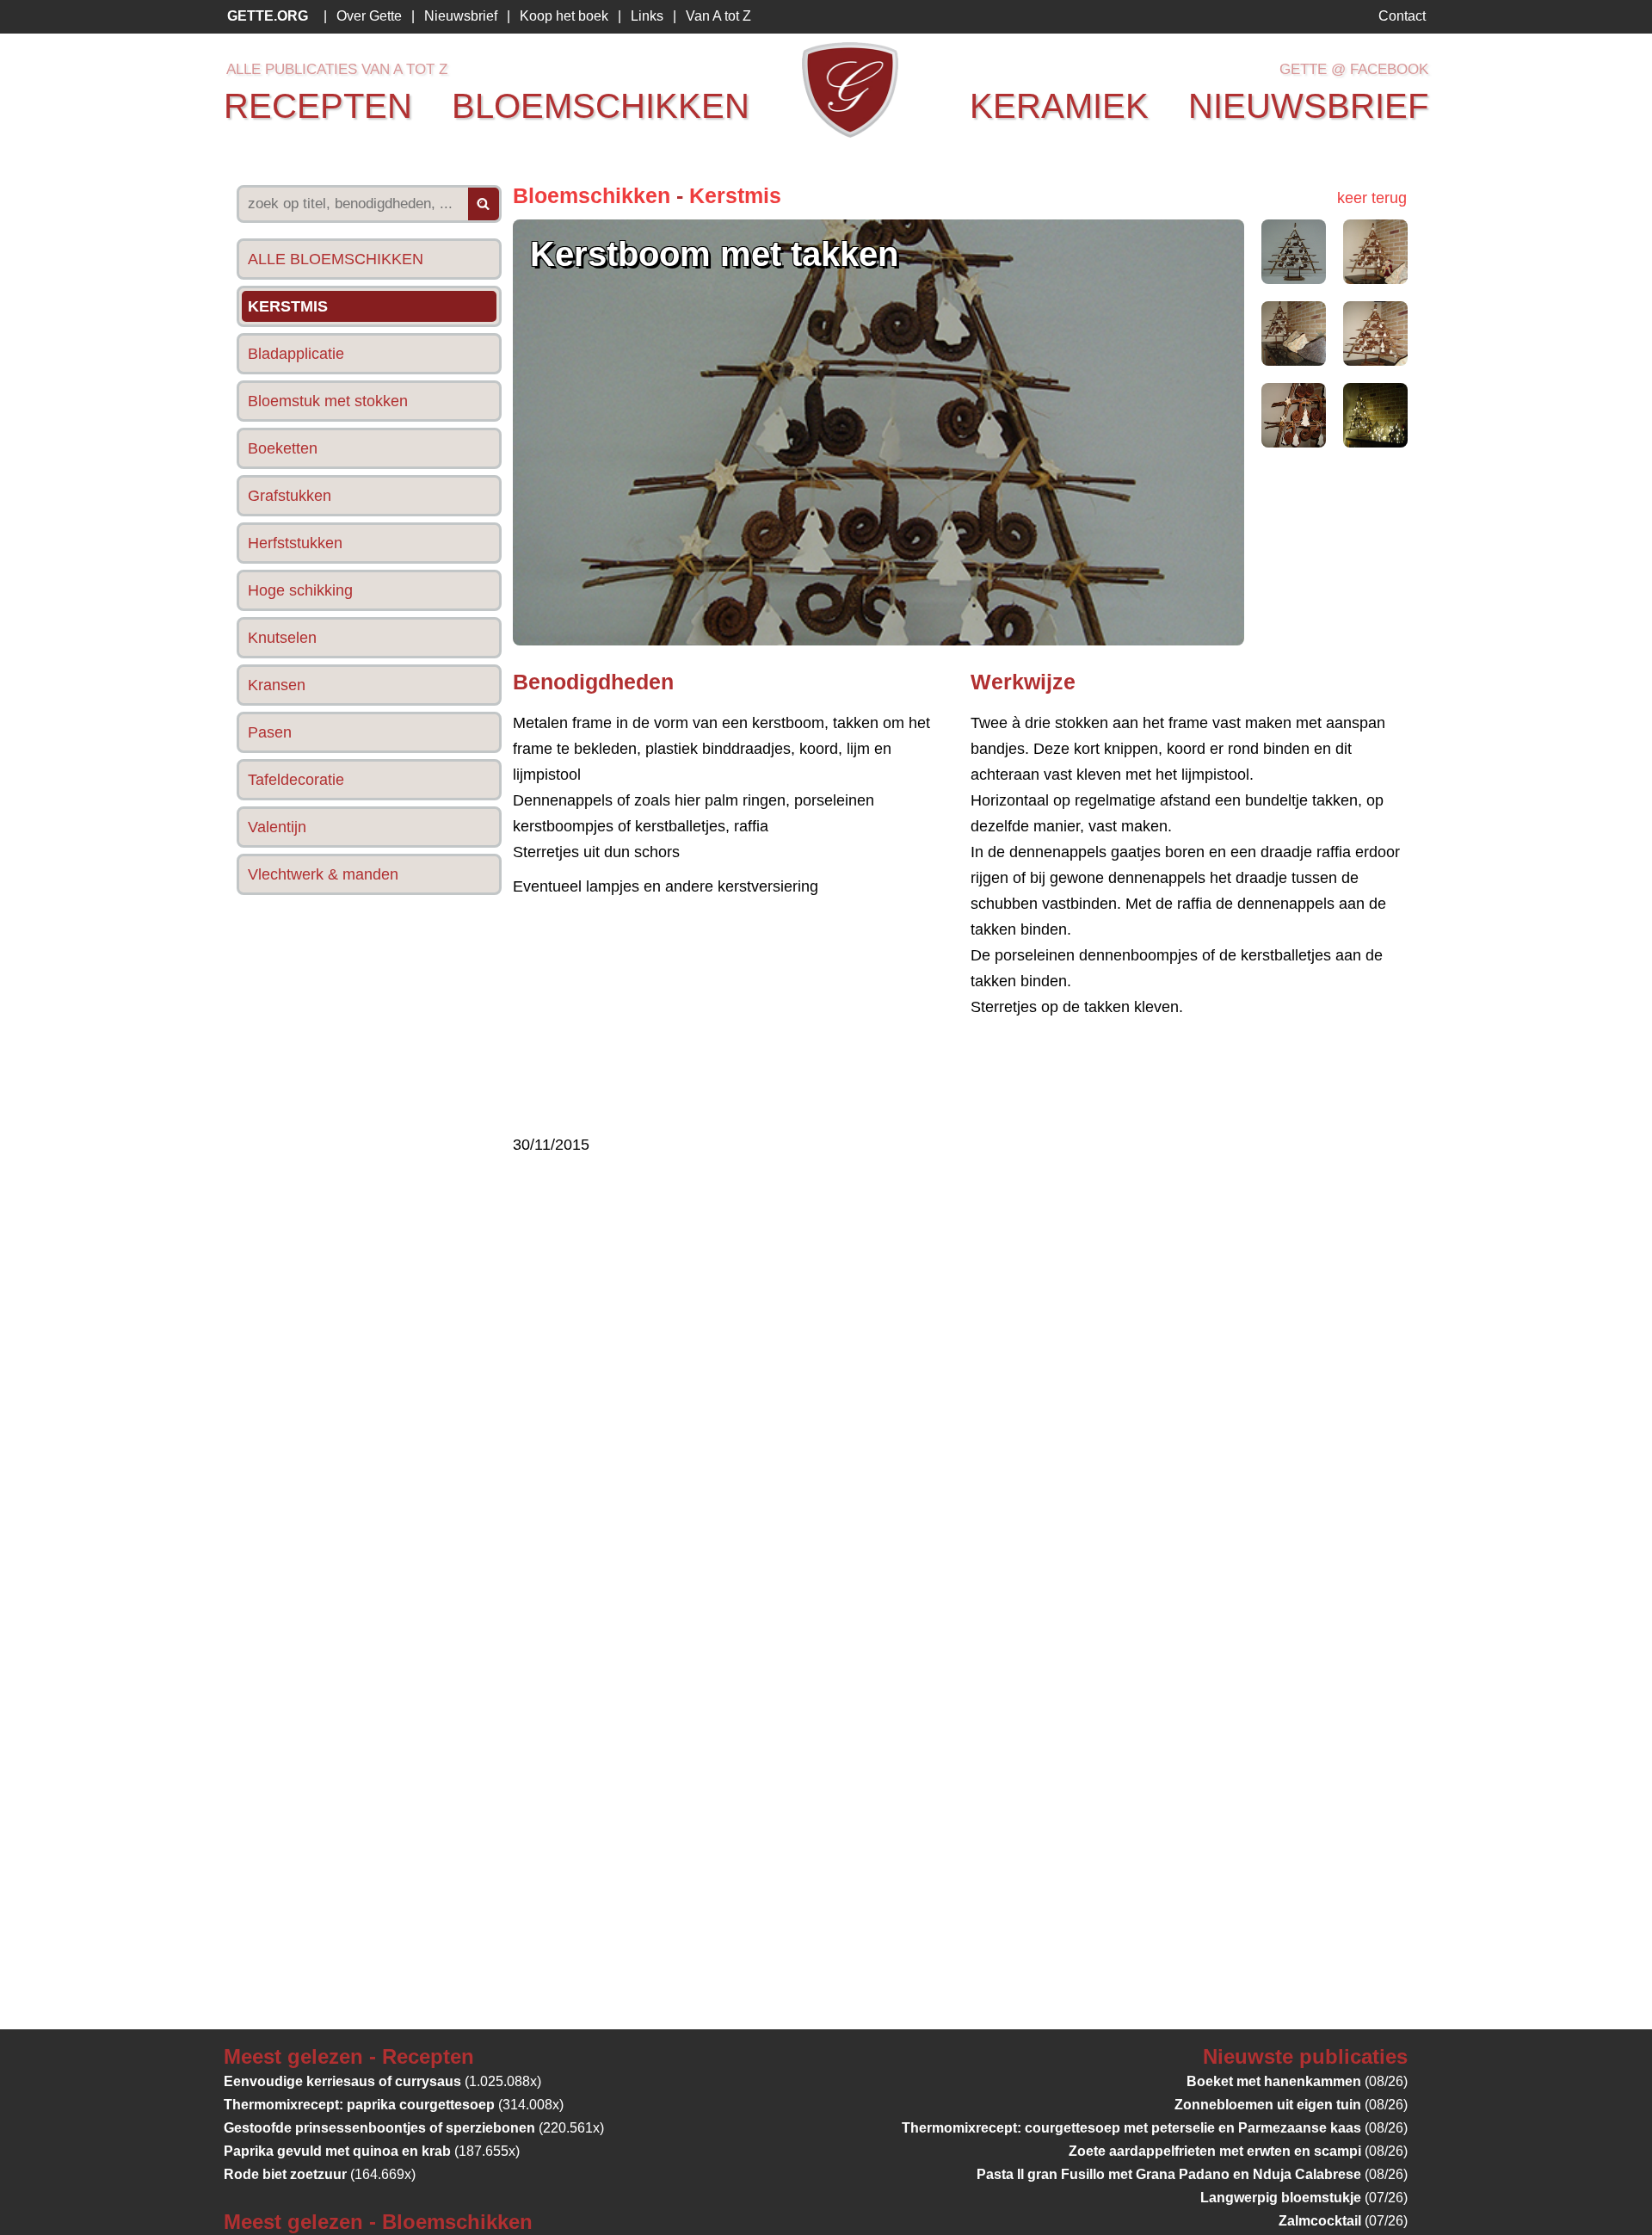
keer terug (1372, 198)
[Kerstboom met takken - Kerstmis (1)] (1294, 279)
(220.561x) (414, 2128)
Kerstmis (735, 195)
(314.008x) (394, 2105)
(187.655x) (372, 2151)
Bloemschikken (592, 195)
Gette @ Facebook (1354, 69)
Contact (1402, 16)
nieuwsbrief (1308, 106)
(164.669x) (320, 2174)
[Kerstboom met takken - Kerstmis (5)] (1294, 442)
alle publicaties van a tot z (337, 69)
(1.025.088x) (382, 2081)
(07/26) (1304, 2198)
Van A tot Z (718, 16)
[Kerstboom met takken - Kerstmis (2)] (1375, 279)
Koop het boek (564, 16)
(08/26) (1297, 2081)
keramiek (1059, 106)
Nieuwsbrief (461, 16)
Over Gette (369, 16)
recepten (318, 106)
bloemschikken (601, 106)
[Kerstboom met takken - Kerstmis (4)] (1375, 361)
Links (647, 16)
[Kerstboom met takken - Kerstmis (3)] (1294, 361)
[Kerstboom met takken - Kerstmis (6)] (1375, 442)
